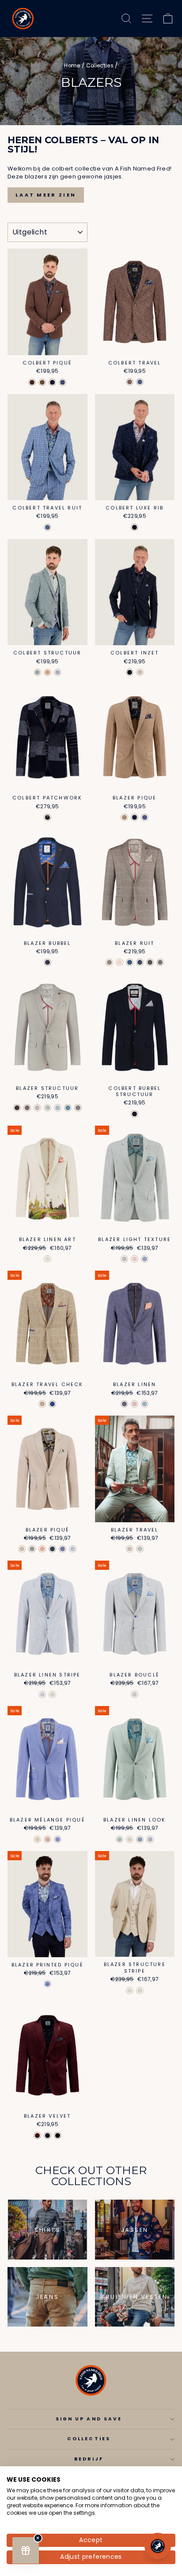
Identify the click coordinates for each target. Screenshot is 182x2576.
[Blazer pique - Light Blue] (145, 817)
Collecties (100, 66)
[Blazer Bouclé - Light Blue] (135, 1694)
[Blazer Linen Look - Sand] (130, 1839)
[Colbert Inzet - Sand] (140, 672)
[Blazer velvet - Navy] (47, 2136)
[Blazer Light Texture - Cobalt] (145, 1259)
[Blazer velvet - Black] (58, 2136)
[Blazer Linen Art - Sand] (47, 1259)
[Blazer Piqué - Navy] (52, 1549)
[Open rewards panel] (26, 2550)
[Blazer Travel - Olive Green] (140, 1549)
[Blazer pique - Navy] (135, 817)
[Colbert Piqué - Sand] (42, 382)
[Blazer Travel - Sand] (130, 1549)
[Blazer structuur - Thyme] (47, 1108)
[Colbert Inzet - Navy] (130, 672)
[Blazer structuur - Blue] (58, 1108)
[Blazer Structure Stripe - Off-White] (140, 1991)
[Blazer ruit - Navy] (130, 962)
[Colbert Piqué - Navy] (52, 382)
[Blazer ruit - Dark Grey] (150, 962)
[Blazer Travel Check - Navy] (52, 1404)
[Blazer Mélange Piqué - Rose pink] (47, 1839)
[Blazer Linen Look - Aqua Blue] (140, 1839)
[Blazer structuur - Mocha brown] (27, 1108)
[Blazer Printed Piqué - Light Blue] (47, 1984)
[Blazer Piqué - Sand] (22, 1549)
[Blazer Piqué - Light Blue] (73, 1549)
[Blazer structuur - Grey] (78, 1108)
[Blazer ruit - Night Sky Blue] (140, 962)
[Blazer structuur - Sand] (37, 1108)
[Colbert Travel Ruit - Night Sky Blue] (47, 527)
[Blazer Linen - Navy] (124, 1404)
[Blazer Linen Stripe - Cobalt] (42, 1694)
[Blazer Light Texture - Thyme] (124, 1259)
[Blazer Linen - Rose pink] (135, 1404)
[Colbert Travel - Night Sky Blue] (140, 382)
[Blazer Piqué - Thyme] (32, 1549)
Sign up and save (89, 2419)
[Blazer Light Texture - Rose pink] (135, 1259)
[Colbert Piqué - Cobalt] (63, 382)
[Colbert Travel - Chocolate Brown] (130, 382)
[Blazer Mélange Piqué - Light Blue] (58, 1839)
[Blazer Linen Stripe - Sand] (52, 1694)
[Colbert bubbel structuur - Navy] (135, 1114)
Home (72, 66)
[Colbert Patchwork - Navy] (47, 817)
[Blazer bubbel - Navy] (47, 962)
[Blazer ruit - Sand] (109, 962)
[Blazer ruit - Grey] (160, 962)
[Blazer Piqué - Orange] (42, 1549)
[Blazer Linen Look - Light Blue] (150, 1839)
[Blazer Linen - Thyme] (145, 1404)
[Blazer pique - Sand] (124, 817)
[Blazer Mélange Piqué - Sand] (37, 1839)
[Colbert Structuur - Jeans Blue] (58, 672)
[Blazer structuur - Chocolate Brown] (17, 1108)
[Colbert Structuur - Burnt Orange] (47, 672)
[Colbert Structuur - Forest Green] (37, 672)
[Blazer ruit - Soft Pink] (119, 962)
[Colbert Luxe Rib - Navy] (135, 527)
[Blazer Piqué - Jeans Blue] (63, 1549)
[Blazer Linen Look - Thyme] (119, 1839)
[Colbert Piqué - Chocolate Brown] (32, 382)
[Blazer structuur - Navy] (68, 1108)
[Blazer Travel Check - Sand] (42, 1404)
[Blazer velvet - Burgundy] (37, 2136)
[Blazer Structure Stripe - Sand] (130, 1991)
